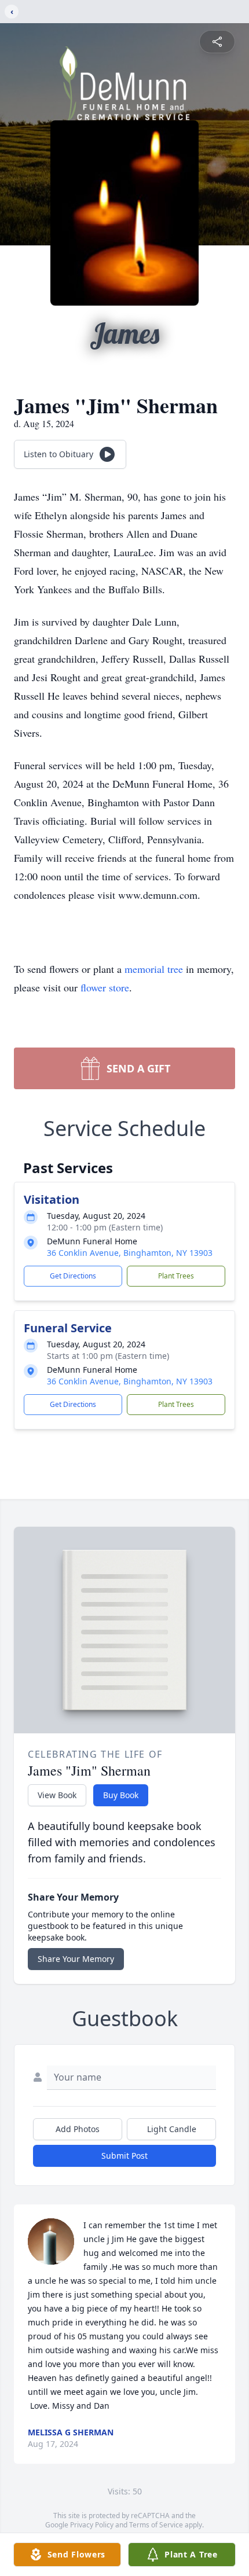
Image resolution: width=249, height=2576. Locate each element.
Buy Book (121, 1795)
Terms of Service (156, 2525)
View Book (57, 1795)
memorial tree (154, 969)
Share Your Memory (76, 1959)
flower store (105, 987)
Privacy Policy (92, 2525)
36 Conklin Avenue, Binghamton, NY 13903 (130, 1253)
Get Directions (73, 1276)
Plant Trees (176, 1276)
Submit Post (124, 2156)
